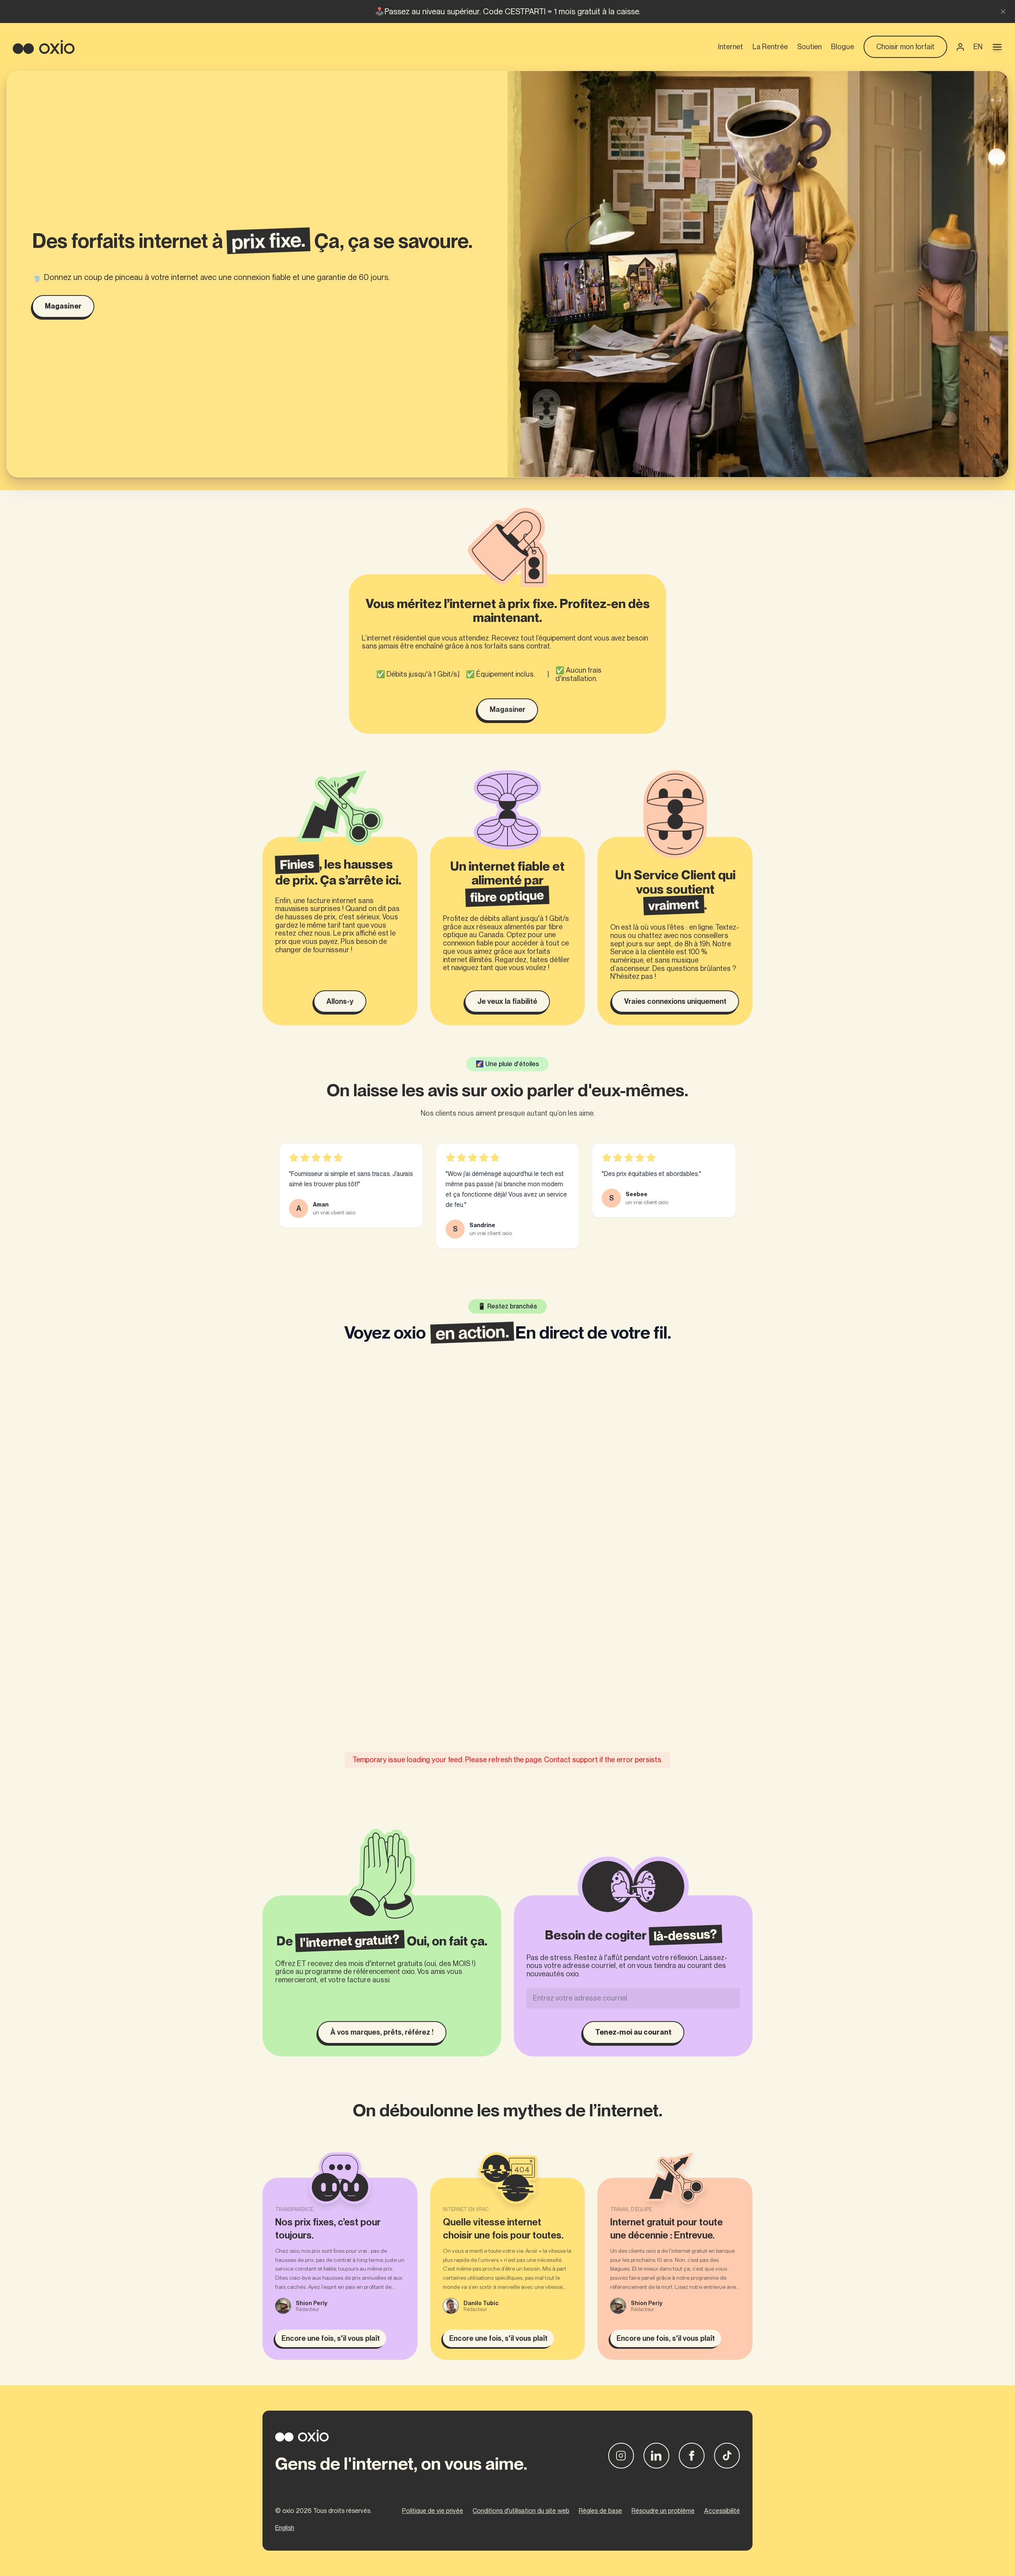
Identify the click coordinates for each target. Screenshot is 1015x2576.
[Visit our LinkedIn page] (656, 2456)
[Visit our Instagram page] (621, 2456)
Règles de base (600, 2511)
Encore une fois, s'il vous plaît (331, 2338)
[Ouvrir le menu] (997, 47)
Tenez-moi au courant (633, 2032)
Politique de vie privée (433, 2511)
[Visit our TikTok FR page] (727, 2456)
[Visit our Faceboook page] (692, 2456)
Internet (731, 47)
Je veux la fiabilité (507, 1001)
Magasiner (63, 306)
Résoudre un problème (663, 2511)
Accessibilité (722, 2511)
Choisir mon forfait (905, 47)
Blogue (843, 47)
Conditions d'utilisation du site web (521, 2511)
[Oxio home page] (44, 47)
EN (978, 47)
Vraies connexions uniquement (675, 1001)
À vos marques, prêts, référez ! (382, 2032)
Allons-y (340, 1001)
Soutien (809, 47)
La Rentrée (770, 47)
